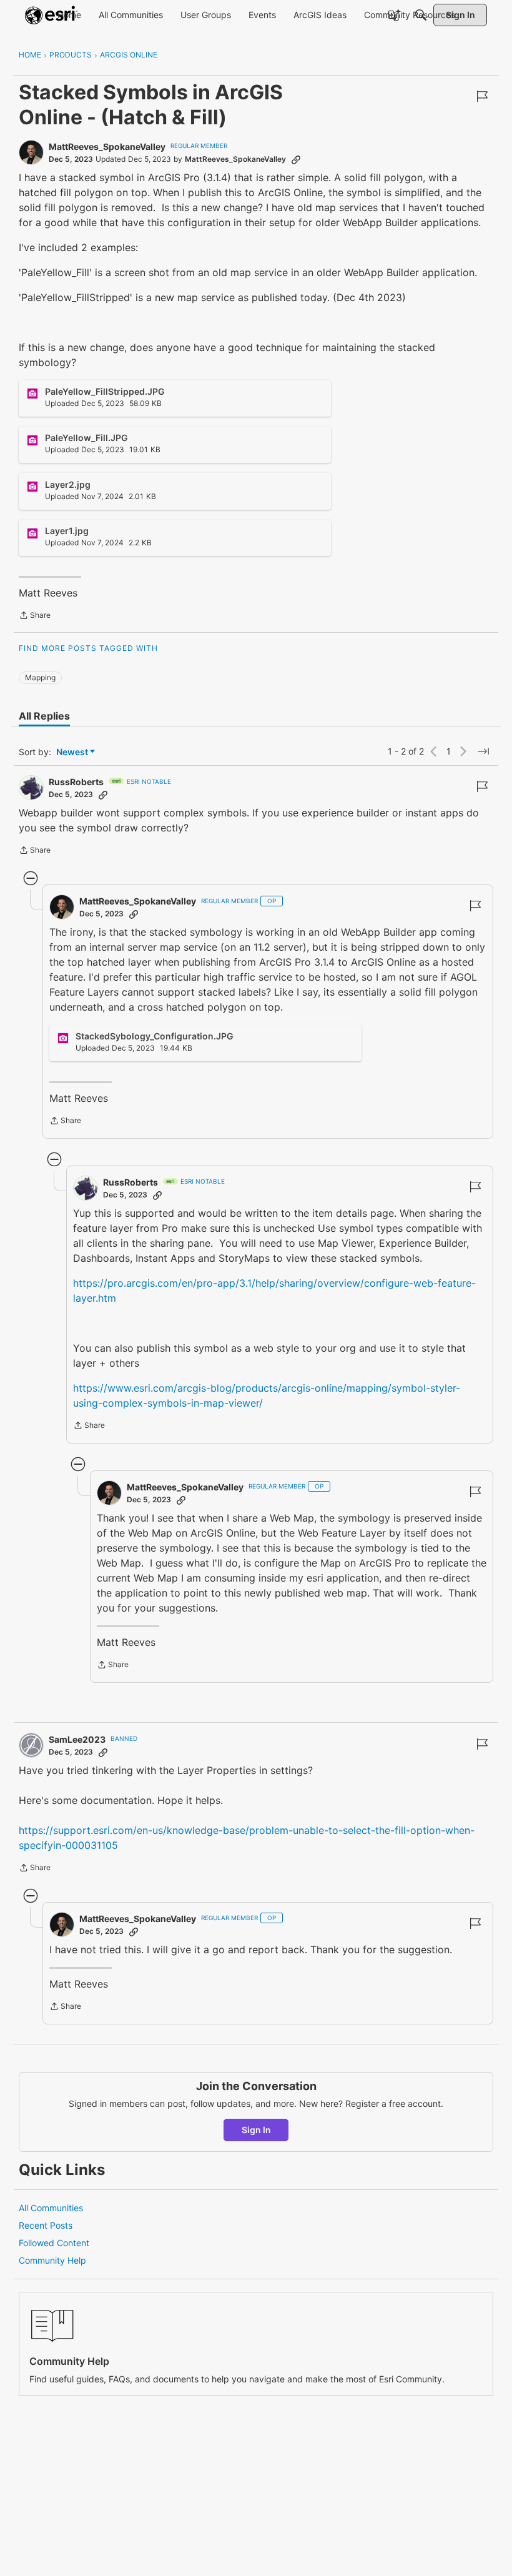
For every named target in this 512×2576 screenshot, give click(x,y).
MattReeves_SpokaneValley (107, 146)
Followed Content (54, 2243)
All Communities (51, 2208)
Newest (72, 752)
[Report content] (482, 96)
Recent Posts (46, 2225)
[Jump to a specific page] (483, 751)
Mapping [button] (40, 677)
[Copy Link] (296, 159)
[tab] (44, 716)
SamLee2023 (77, 1739)
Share (35, 617)
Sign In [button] (256, 2130)
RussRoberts (76, 782)
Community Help (52, 2260)
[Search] (421, 15)
